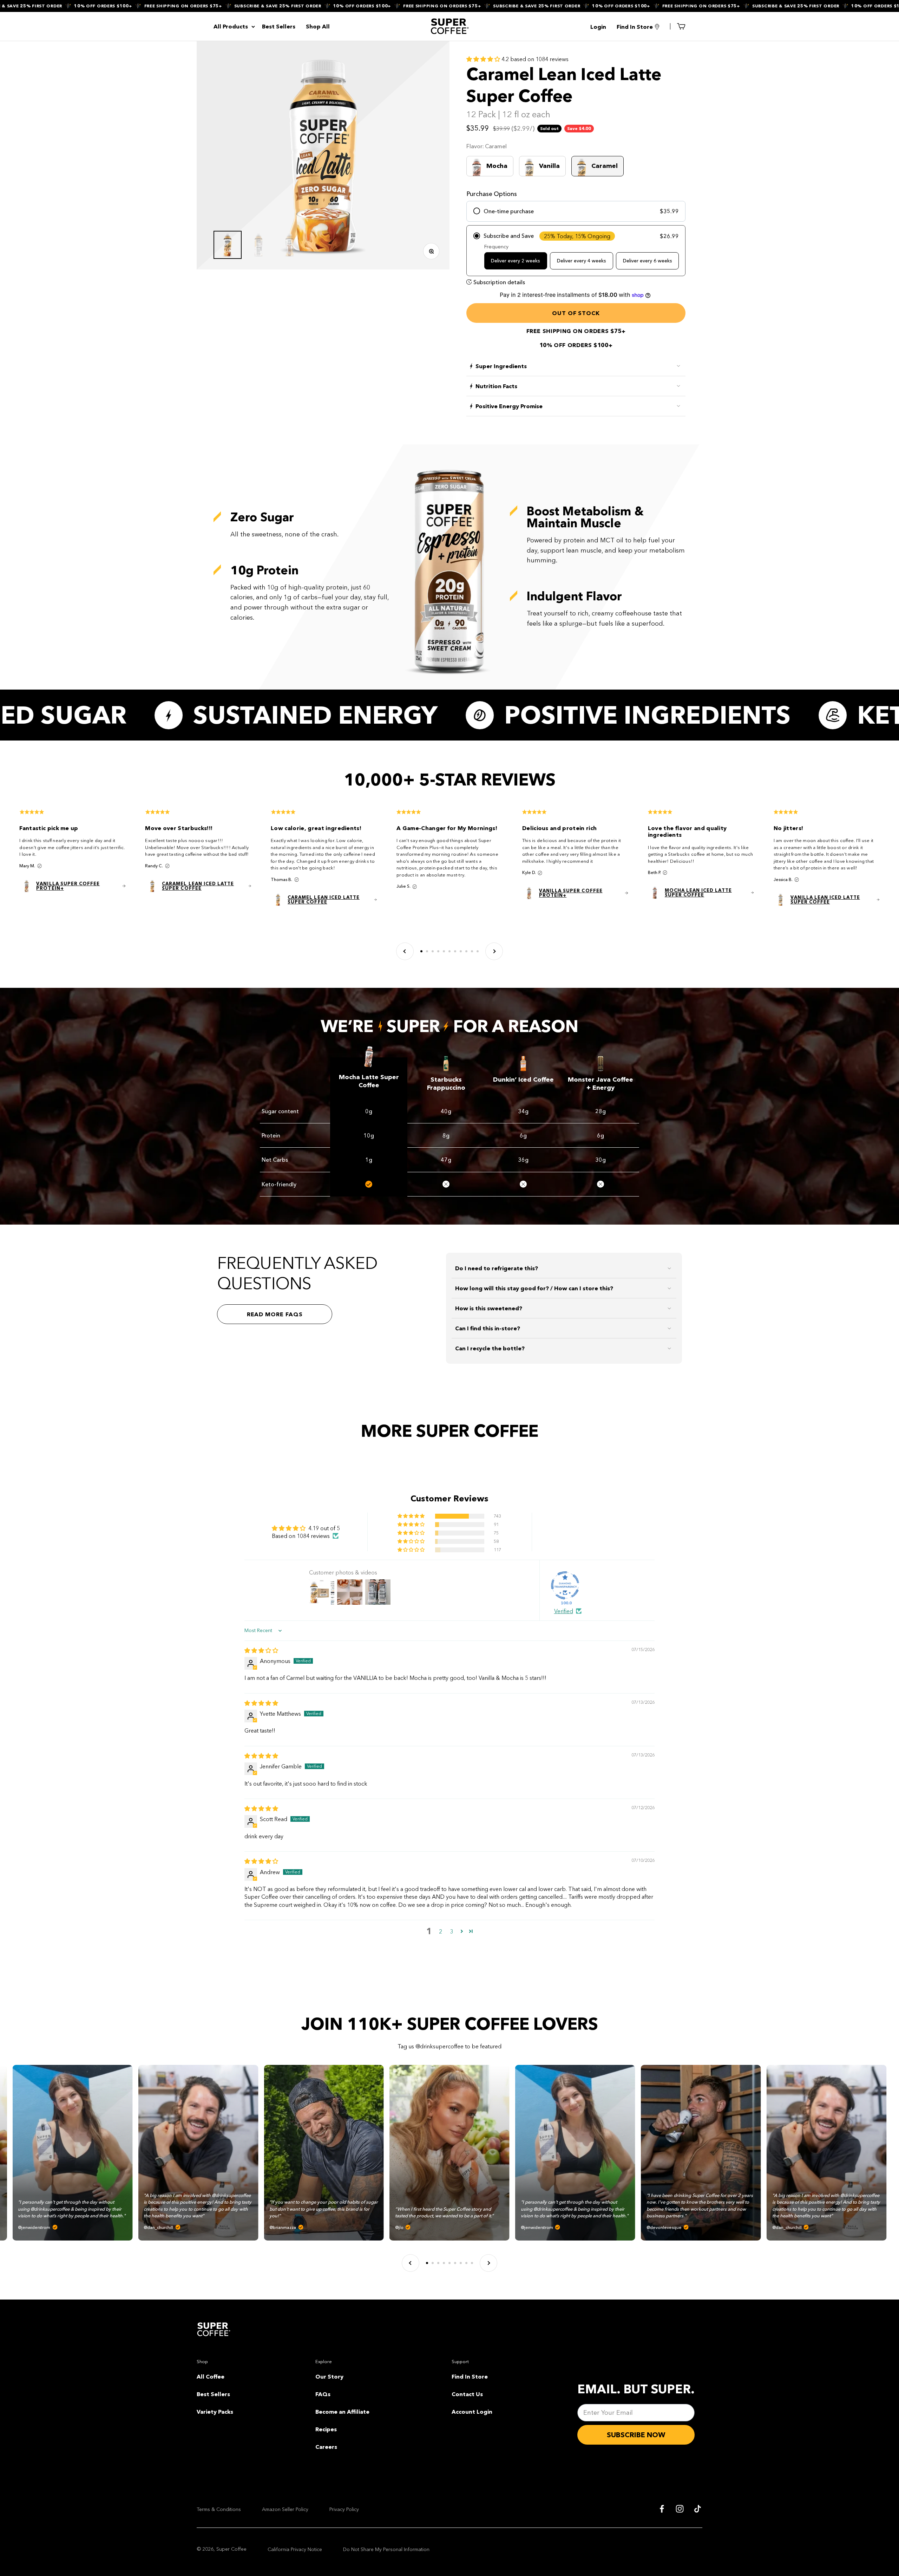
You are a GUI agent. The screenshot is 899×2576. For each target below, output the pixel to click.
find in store (635, 27)
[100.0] (565, 1585)
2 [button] (441, 1931)
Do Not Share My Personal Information (386, 2549)
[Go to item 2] (258, 245)
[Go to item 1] (228, 245)
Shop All (318, 26)
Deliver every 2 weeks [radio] (516, 261)
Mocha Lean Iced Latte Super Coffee (698, 893)
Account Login (472, 2412)
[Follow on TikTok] (698, 2509)
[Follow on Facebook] (662, 2509)
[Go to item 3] (289, 245)
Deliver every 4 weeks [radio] (582, 261)
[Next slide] (494, 951)
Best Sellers (279, 26)
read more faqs (275, 1314)
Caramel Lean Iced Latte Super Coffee (198, 886)
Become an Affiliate (342, 2412)
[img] (261, 1650)
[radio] (576, 211)
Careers (326, 2447)
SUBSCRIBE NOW (636, 2435)
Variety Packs (215, 2412)
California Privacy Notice (295, 2549)
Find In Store (470, 2376)
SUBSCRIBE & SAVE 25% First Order (163, 6)
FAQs (323, 2394)
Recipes (326, 2429)
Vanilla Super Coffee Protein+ (68, 886)
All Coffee (211, 2376)
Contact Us (467, 2394)
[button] (484, 59)
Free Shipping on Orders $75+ (69, 6)
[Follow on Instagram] (680, 2509)
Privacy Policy (344, 2509)
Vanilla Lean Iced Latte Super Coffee (825, 900)
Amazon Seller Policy (285, 2509)
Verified (564, 1611)
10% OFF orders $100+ (248, 6)
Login (598, 27)
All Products (231, 26)
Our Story (329, 2376)
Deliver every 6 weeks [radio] (648, 261)
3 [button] (452, 1931)
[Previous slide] (405, 951)
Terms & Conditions (219, 2509)
